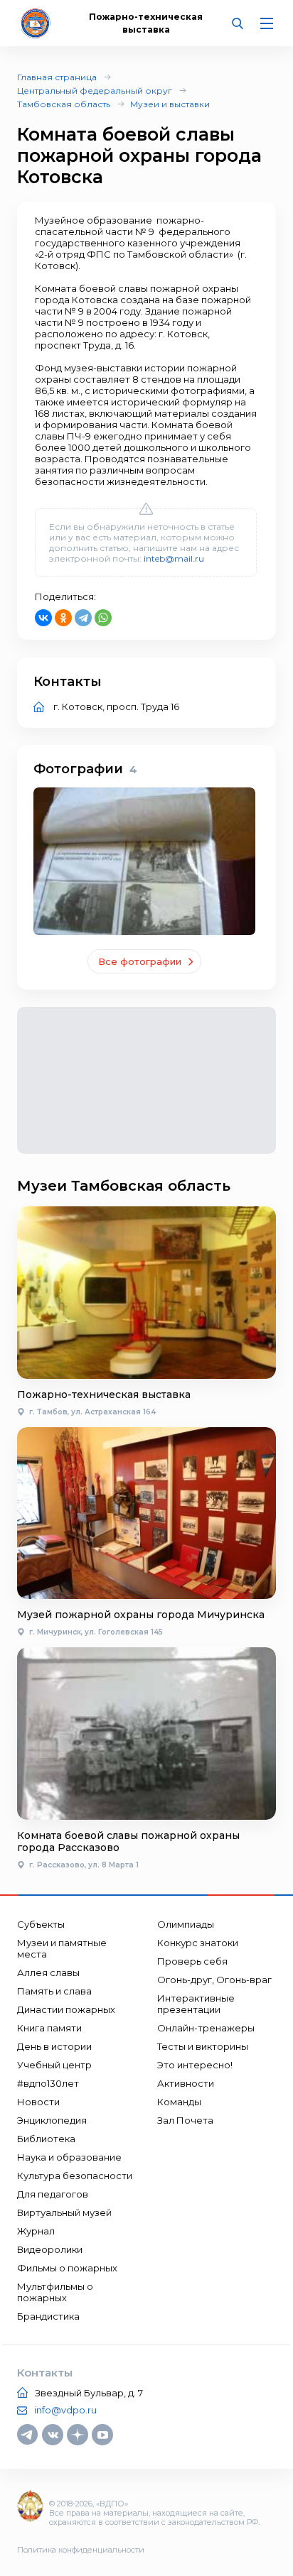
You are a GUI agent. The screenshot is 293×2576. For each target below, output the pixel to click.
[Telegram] (83, 618)
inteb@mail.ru (174, 558)
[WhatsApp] (103, 618)
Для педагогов (53, 2194)
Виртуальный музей (64, 2212)
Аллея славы (48, 1972)
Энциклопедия (52, 2120)
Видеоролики (50, 2249)
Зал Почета (185, 2120)
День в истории (54, 2046)
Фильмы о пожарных (67, 2268)
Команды (179, 2102)
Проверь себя (192, 1961)
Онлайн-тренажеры (206, 2028)
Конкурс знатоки (198, 1943)
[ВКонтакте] (43, 618)
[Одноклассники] (63, 618)
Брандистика (48, 2316)
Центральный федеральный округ (95, 91)
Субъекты (41, 1924)
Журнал (36, 2231)
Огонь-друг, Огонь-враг (214, 1980)
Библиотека (46, 2139)
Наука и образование (69, 2157)
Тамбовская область (64, 104)
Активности (186, 2083)
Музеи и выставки (170, 104)
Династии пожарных (66, 2009)
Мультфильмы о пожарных (55, 2292)
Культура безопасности (75, 2176)
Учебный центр (54, 2065)
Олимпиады (186, 1924)
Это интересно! (195, 2065)
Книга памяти (49, 2028)
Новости (38, 2102)
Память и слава (54, 1991)
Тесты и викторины (203, 2046)
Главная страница (57, 77)
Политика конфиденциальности (81, 2550)
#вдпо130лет (48, 2083)
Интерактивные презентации (196, 2004)
